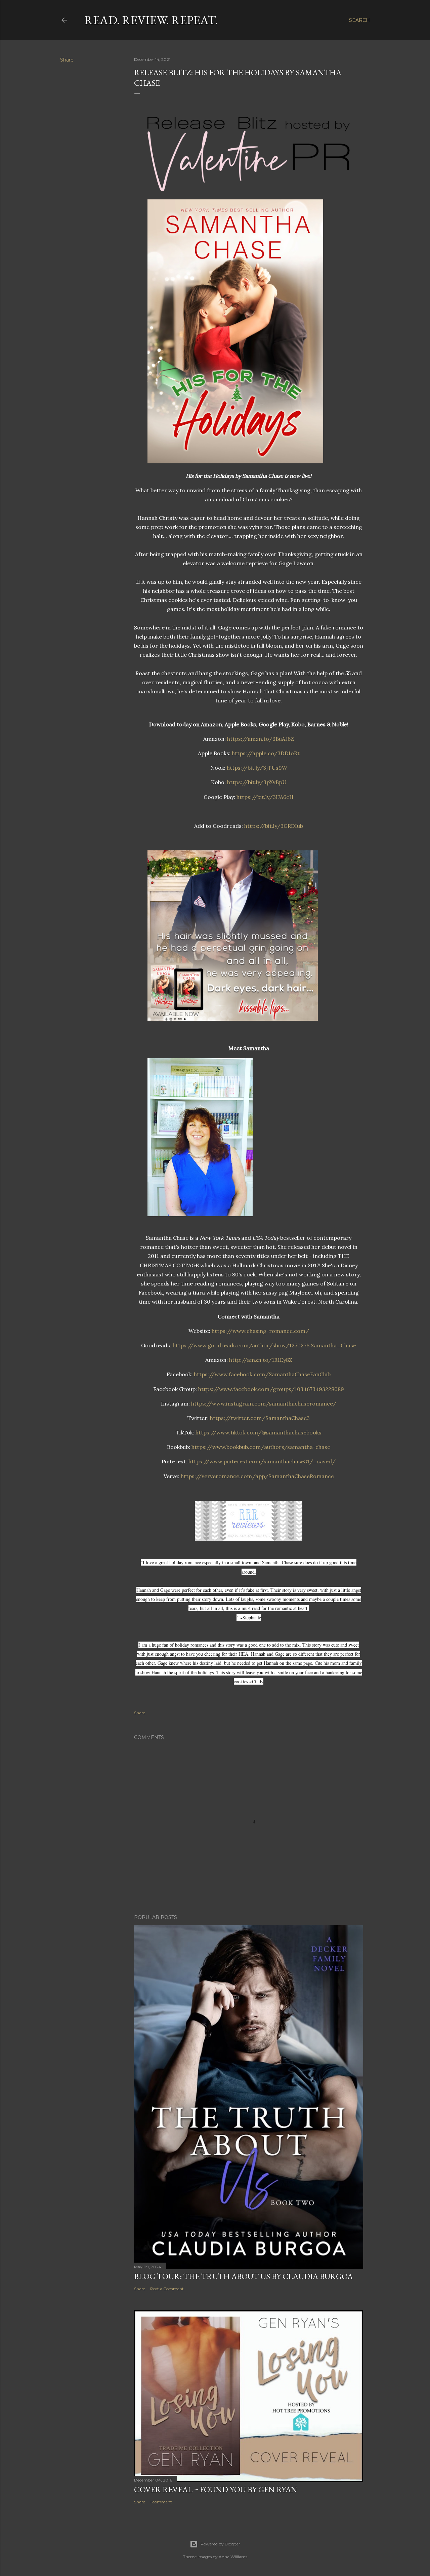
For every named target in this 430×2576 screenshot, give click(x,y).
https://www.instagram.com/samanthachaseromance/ (264, 1404)
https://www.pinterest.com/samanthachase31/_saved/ (262, 1461)
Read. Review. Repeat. (151, 20)
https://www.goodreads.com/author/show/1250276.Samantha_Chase (264, 1345)
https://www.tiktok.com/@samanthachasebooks (259, 1432)
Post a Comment (167, 2289)
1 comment (161, 2502)
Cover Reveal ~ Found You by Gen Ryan (216, 2489)
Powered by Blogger (220, 2544)
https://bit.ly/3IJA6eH (265, 797)
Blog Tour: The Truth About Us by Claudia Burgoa (243, 2276)
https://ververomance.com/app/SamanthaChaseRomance (257, 1476)
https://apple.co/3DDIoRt (266, 753)
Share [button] (67, 60)
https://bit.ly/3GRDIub (274, 826)
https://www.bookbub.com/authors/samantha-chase (261, 1447)
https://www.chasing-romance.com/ (260, 1331)
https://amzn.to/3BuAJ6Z (261, 739)
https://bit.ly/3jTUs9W (257, 768)
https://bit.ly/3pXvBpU (257, 782)
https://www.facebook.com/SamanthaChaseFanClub (262, 1374)
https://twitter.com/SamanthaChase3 (260, 1418)
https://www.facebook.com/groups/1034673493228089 (271, 1389)
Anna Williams (233, 2557)
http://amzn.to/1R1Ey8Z (261, 1360)
